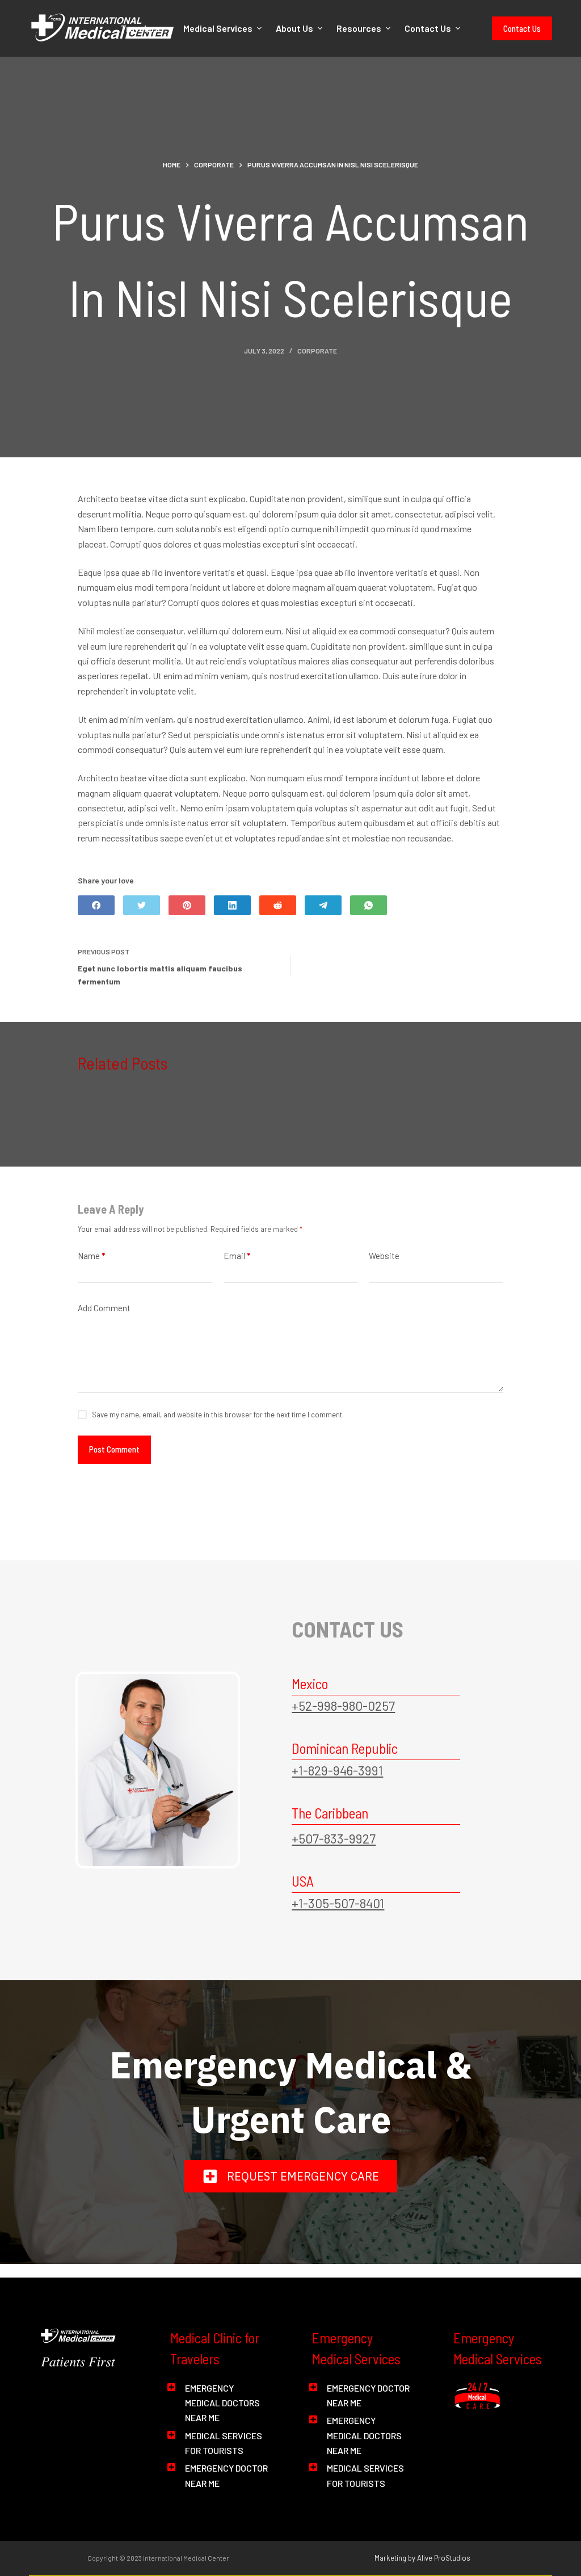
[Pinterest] (187, 905)
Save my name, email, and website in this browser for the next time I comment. (218, 1415)
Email (237, 1256)
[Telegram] (323, 905)
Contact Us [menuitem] (428, 28)
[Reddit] (278, 905)
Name (91, 1256)
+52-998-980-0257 (343, 1706)
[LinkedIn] (232, 905)
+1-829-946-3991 (337, 1770)
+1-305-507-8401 (338, 1903)
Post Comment (114, 1449)
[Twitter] (142, 905)
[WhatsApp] (369, 905)
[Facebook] (96, 905)
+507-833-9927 (334, 1838)
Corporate (317, 351)
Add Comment (104, 1308)
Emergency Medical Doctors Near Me (222, 2403)
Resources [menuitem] (359, 28)
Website (384, 1256)
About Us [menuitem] (294, 28)
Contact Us (522, 28)
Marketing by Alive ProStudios (422, 2558)
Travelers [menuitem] (140, 28)
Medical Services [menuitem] (218, 28)
